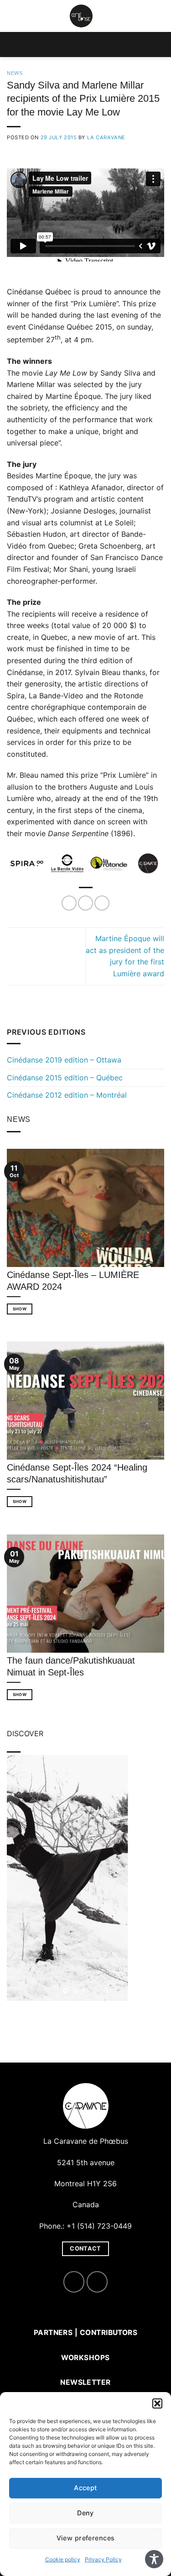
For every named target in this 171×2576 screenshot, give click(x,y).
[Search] (161, 16)
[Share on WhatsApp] (69, 903)
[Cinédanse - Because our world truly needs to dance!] (81, 16)
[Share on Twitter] (102, 903)
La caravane (106, 137)
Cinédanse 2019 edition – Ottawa (64, 1060)
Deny (85, 2513)
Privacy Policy (103, 2559)
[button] (157, 2403)
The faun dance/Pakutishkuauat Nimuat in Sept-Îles (71, 1666)
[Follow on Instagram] (97, 2282)
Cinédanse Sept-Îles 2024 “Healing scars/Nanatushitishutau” (77, 1473)
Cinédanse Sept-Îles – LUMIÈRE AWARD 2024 (73, 1281)
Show (20, 1309)
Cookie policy (63, 2559)
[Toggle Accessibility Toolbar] (154, 2559)
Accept (85, 2488)
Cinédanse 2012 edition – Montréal (67, 1095)
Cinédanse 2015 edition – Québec (65, 1078)
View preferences (86, 2538)
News (15, 73)
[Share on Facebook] (85, 903)
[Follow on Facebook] (74, 2282)
